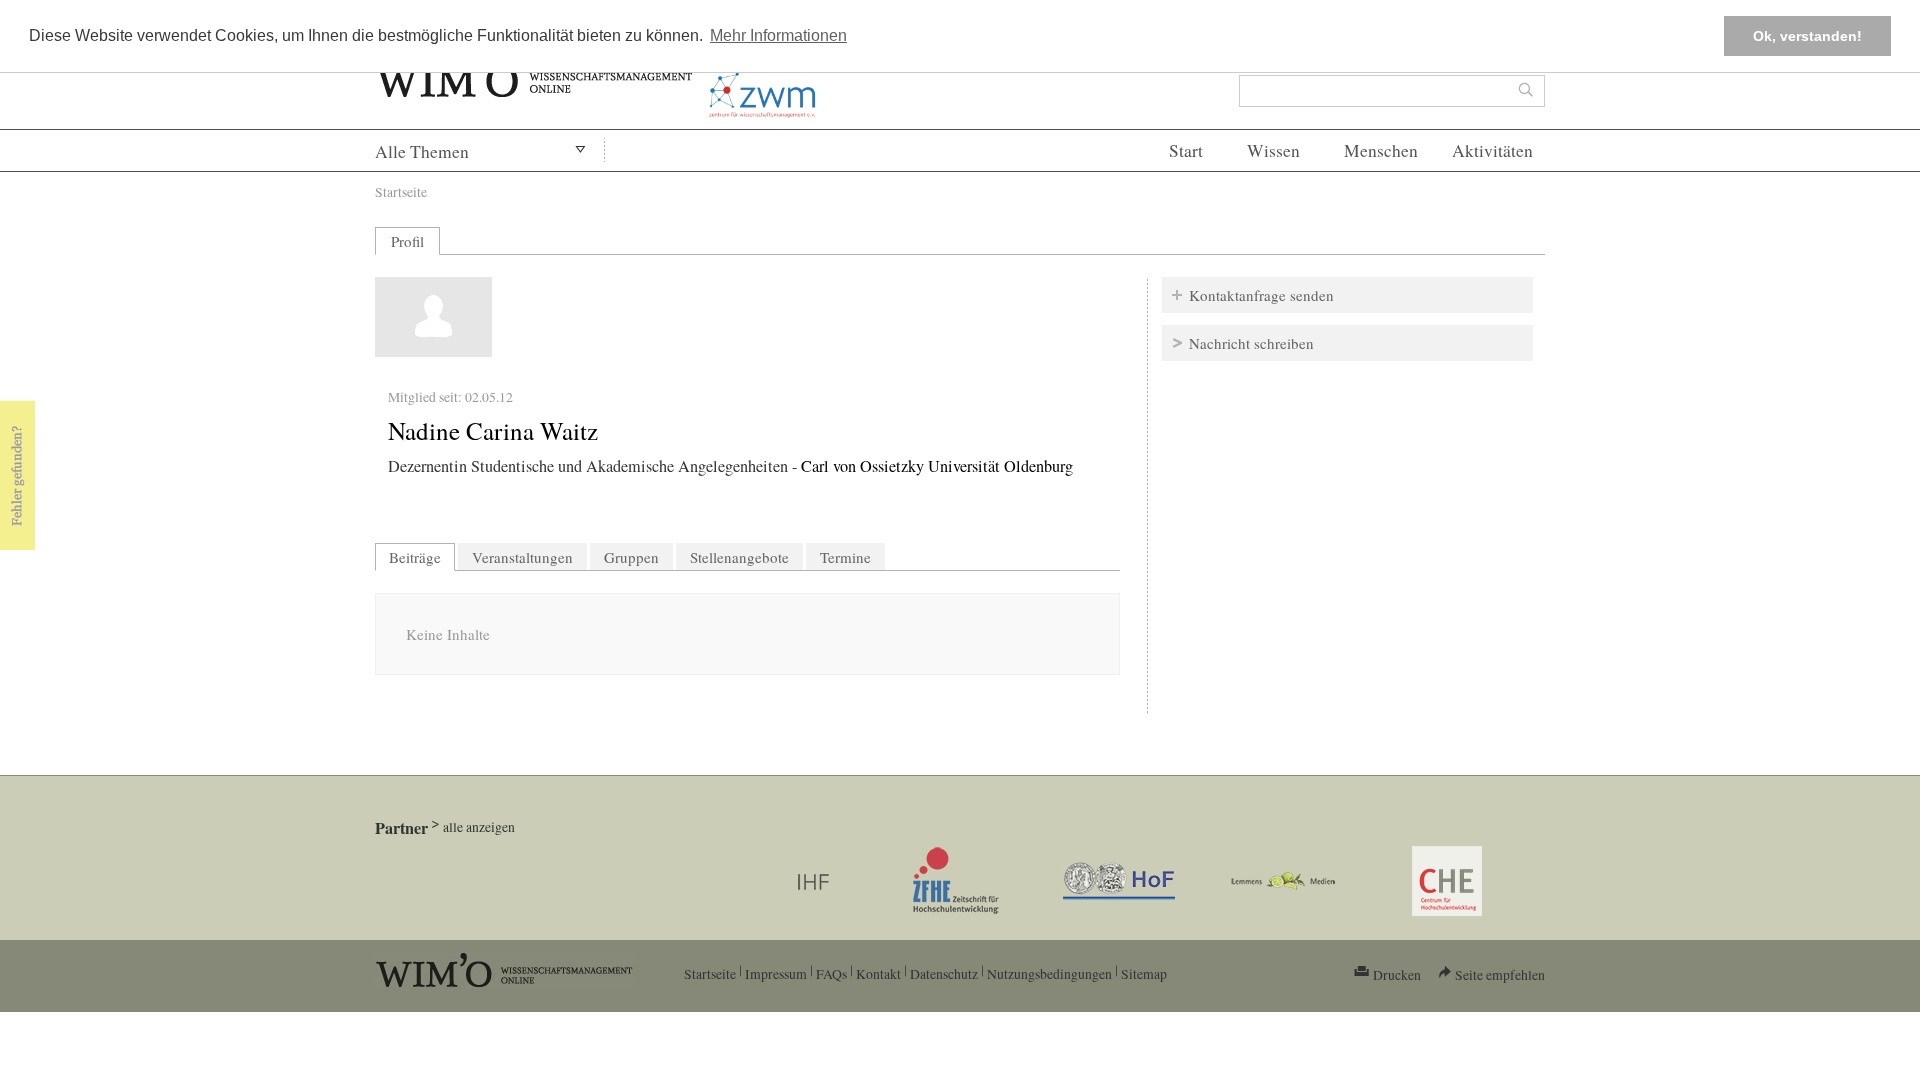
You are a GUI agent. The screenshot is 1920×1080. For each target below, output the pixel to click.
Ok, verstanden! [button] (1807, 36)
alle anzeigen (479, 826)
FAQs (831, 973)
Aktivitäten (1492, 150)
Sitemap (1144, 973)
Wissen (1273, 150)
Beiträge (422, 557)
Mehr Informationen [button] (778, 35)
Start (1186, 150)
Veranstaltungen (522, 557)
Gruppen (631, 557)
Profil (407, 241)
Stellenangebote (739, 557)
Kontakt (878, 973)
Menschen (1381, 150)
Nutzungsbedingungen (1049, 973)
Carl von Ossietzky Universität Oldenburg (937, 466)
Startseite (401, 191)
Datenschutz (944, 973)
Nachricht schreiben (1251, 343)
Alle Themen (422, 151)
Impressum (776, 973)
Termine (845, 557)
